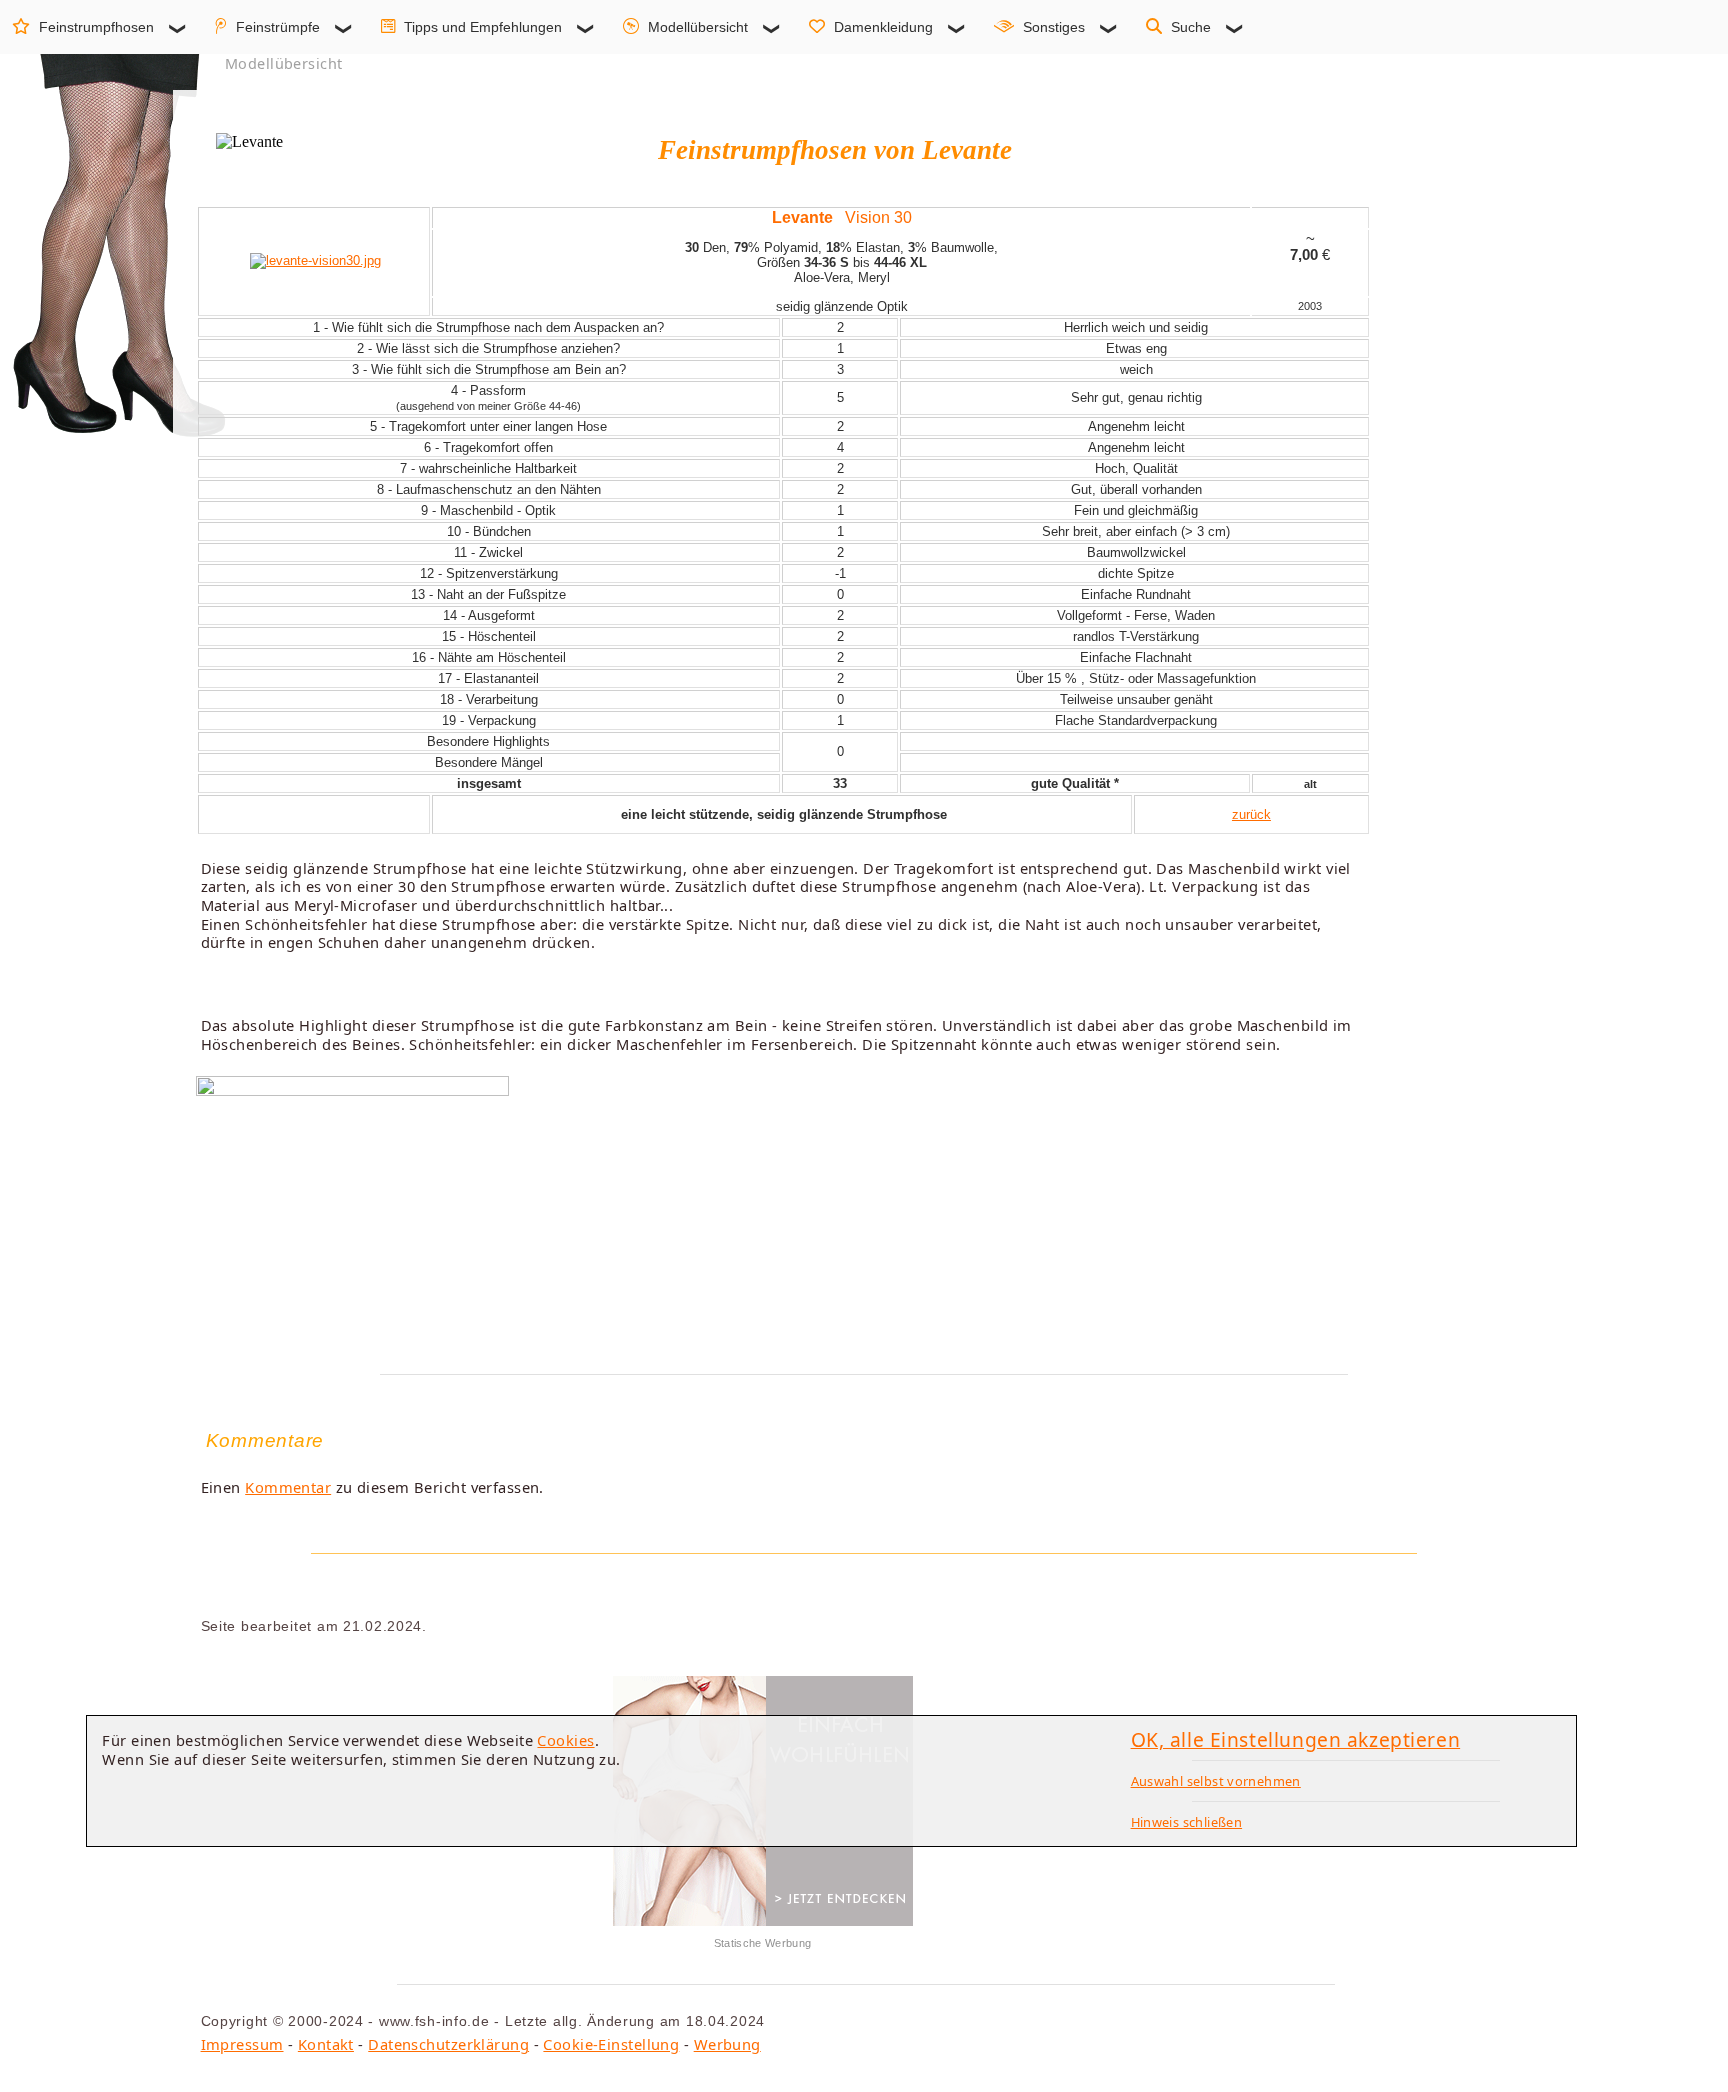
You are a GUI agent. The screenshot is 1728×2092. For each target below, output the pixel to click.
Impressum (242, 2044)
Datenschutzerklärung (448, 2044)
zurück (1251, 814)
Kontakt (326, 2044)
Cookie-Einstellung (611, 2044)
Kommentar (288, 1487)
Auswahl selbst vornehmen (1216, 1781)
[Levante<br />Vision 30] (315, 260)
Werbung (727, 2044)
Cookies (565, 1740)
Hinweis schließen (1187, 1822)
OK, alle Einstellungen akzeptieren (1296, 1739)
